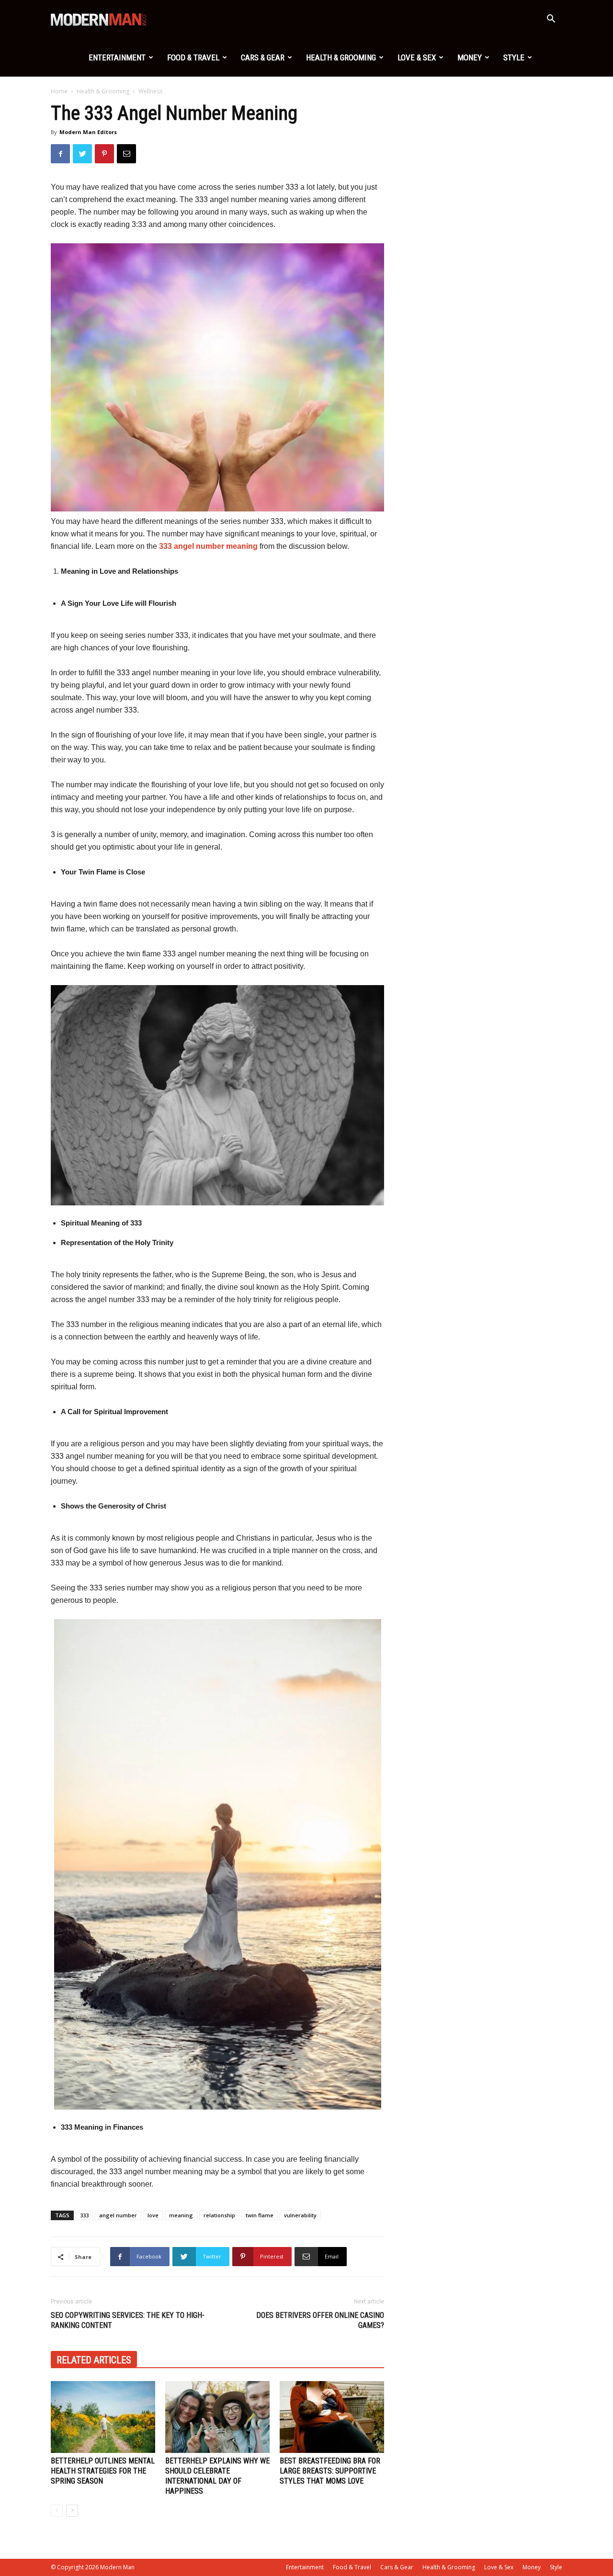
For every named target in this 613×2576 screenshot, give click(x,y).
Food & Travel (193, 57)
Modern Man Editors (88, 132)
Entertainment (117, 57)
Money (470, 57)
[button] (551, 20)
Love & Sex (417, 57)
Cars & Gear (263, 57)
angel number (118, 2215)
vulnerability (300, 2215)
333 (84, 2215)
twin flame (260, 2215)
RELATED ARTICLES (94, 2360)
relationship (219, 2215)
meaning (181, 2215)
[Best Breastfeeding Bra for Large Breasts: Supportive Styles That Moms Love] (332, 2417)
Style (514, 57)
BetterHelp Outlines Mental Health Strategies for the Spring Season (103, 2471)
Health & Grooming (341, 57)
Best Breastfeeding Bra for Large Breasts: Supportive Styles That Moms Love (330, 2471)
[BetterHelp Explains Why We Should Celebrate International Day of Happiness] (217, 2417)
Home (59, 91)
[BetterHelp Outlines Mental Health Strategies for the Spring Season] (103, 2417)
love (153, 2215)
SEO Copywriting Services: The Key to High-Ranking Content (128, 2320)
